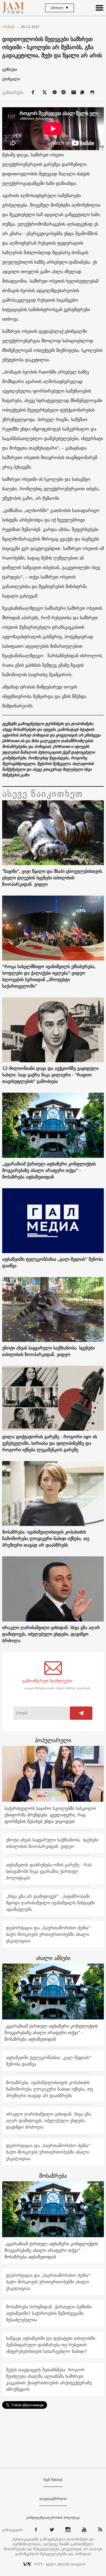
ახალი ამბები (53, 1958)
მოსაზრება (53, 2176)
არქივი (10, 27)
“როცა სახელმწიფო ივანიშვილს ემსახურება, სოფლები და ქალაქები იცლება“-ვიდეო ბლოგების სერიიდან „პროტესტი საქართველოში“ (49, 976)
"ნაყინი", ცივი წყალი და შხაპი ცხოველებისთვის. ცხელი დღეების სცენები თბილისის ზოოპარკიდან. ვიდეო (53, 878)
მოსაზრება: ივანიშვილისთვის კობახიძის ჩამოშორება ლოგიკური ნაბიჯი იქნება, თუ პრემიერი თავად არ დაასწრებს (46, 1538)
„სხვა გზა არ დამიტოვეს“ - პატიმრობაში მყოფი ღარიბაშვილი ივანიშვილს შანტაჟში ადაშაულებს (50, 1903)
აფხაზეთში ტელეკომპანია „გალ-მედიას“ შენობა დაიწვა (53, 1262)
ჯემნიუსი (10, 69)
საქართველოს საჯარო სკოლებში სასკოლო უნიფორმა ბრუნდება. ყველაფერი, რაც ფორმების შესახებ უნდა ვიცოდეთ (50, 1815)
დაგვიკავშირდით (53, 2499)
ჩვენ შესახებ (53, 2480)
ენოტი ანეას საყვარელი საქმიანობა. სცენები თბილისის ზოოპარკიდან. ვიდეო (48, 1351)
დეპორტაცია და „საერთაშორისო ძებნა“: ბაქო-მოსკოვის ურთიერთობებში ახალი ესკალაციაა (49, 1934)
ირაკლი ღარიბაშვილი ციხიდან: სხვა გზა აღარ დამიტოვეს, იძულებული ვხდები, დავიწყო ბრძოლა (51, 1634)
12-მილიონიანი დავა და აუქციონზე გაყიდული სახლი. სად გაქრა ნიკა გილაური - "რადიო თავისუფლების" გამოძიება (50, 1075)
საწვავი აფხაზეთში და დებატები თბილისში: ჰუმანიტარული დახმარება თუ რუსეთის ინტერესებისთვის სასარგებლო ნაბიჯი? (51, 2345)
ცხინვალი (11, 79)
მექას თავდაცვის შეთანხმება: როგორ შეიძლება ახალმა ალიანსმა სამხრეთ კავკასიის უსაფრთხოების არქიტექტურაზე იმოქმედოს (49, 2379)
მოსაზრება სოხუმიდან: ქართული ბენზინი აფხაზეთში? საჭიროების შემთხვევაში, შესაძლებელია (49, 2313)
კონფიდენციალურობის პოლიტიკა (53, 2518)
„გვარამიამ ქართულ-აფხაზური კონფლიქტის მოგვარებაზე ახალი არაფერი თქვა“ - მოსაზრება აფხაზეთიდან (49, 1170)
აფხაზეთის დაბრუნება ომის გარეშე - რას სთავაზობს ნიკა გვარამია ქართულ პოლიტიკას (49, 1871)
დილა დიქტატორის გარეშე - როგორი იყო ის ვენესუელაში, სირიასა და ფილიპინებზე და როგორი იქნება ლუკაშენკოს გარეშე (50, 1443)
